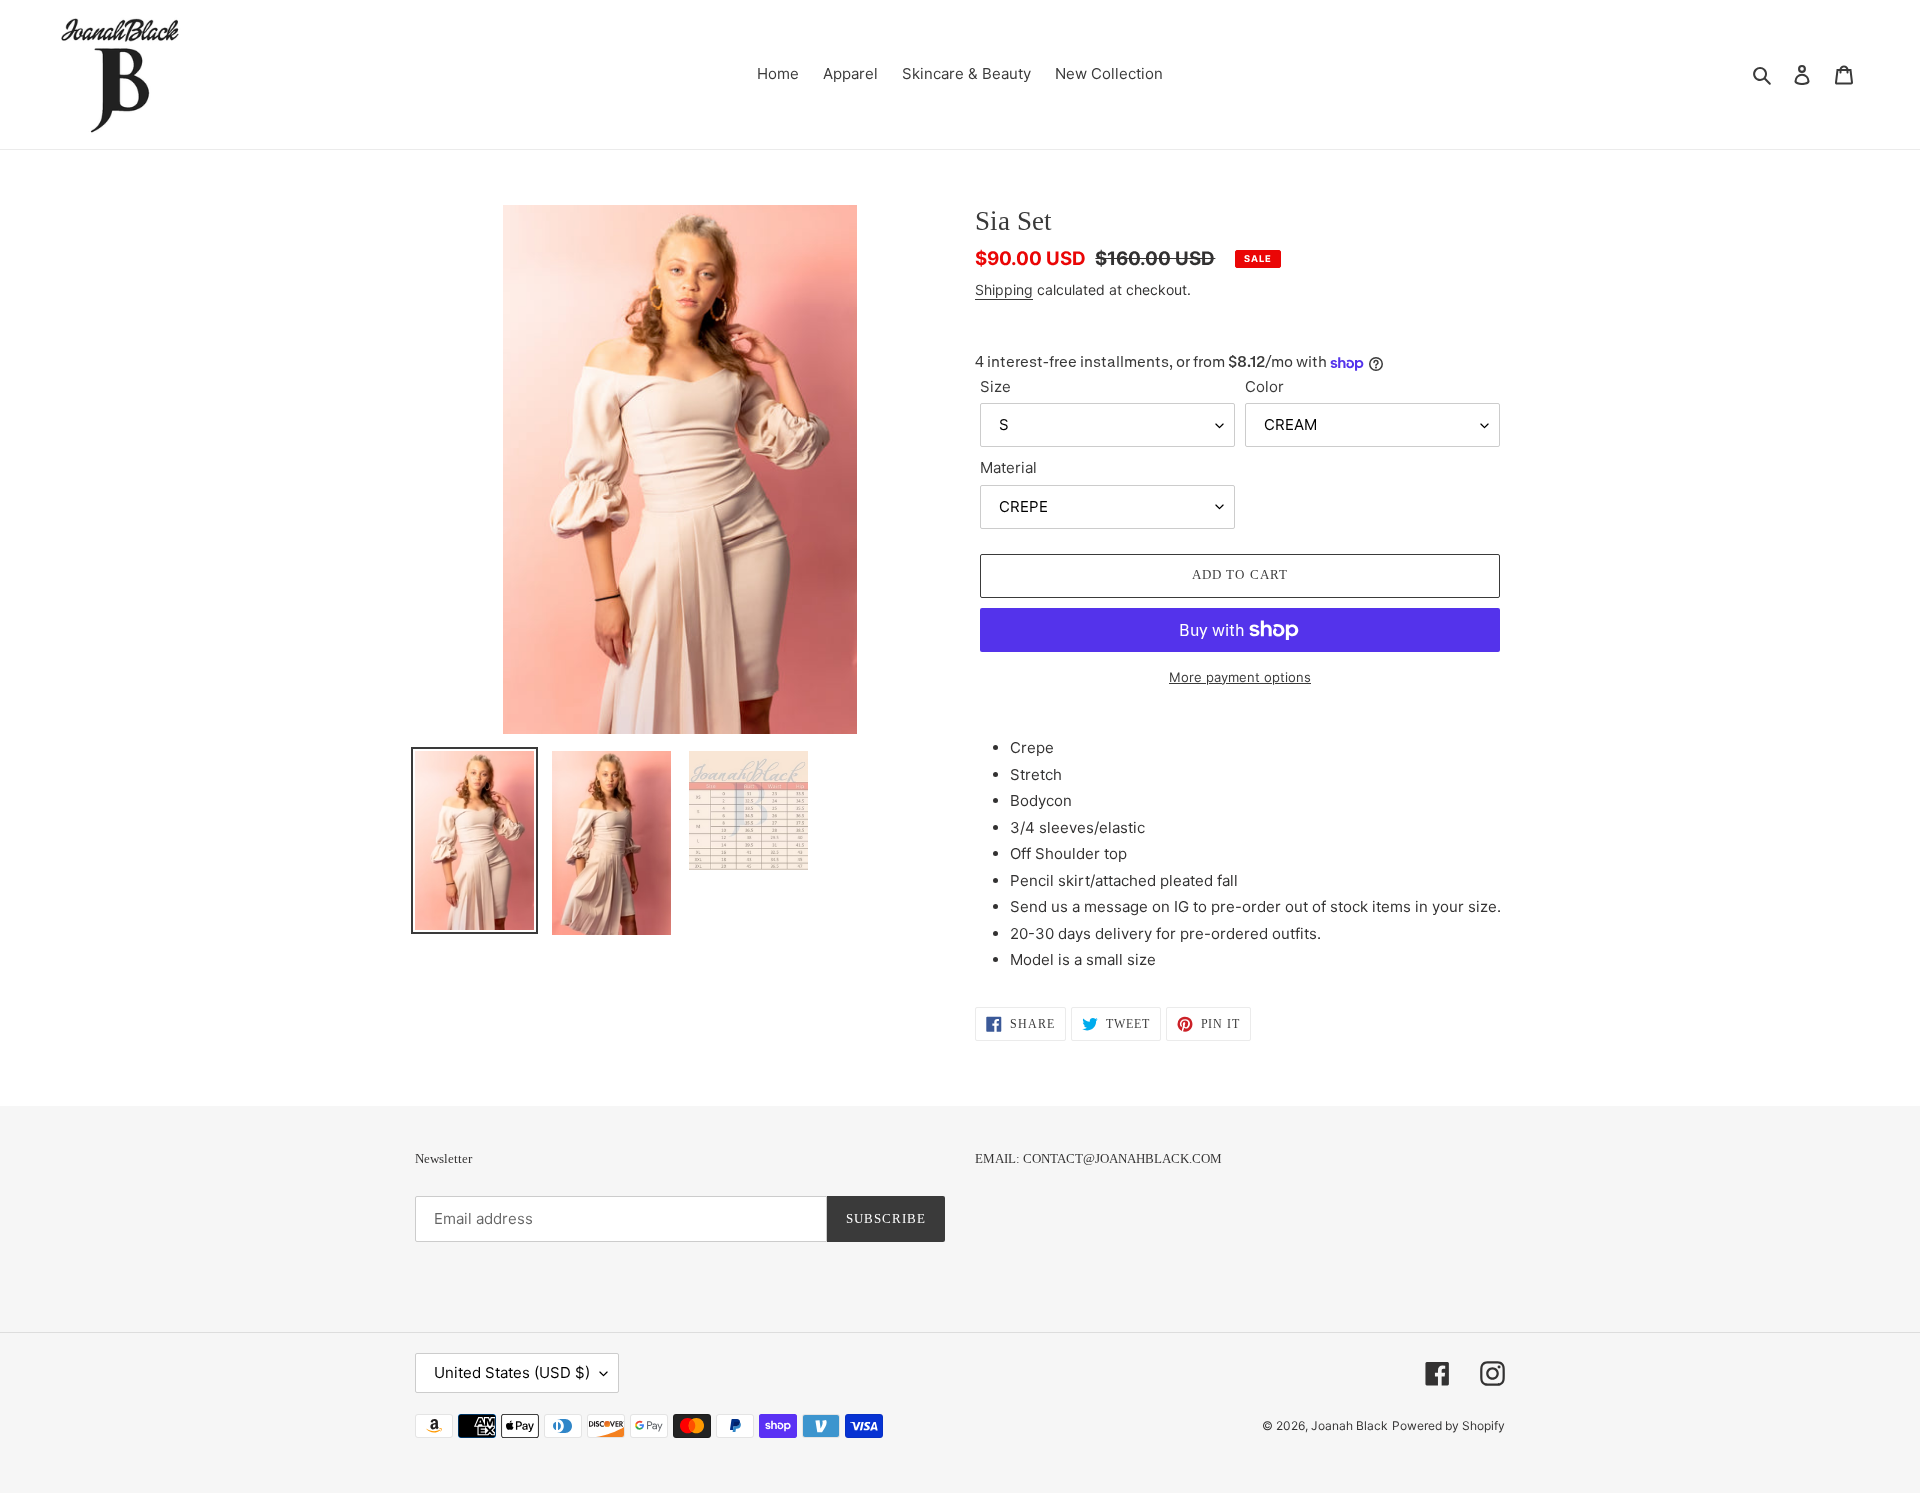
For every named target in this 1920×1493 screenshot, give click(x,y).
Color (1264, 386)
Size (995, 386)
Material (1008, 467)
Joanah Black (1349, 1425)
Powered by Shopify (1448, 1425)
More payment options (1240, 677)
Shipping (1004, 289)
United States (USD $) (512, 1372)
